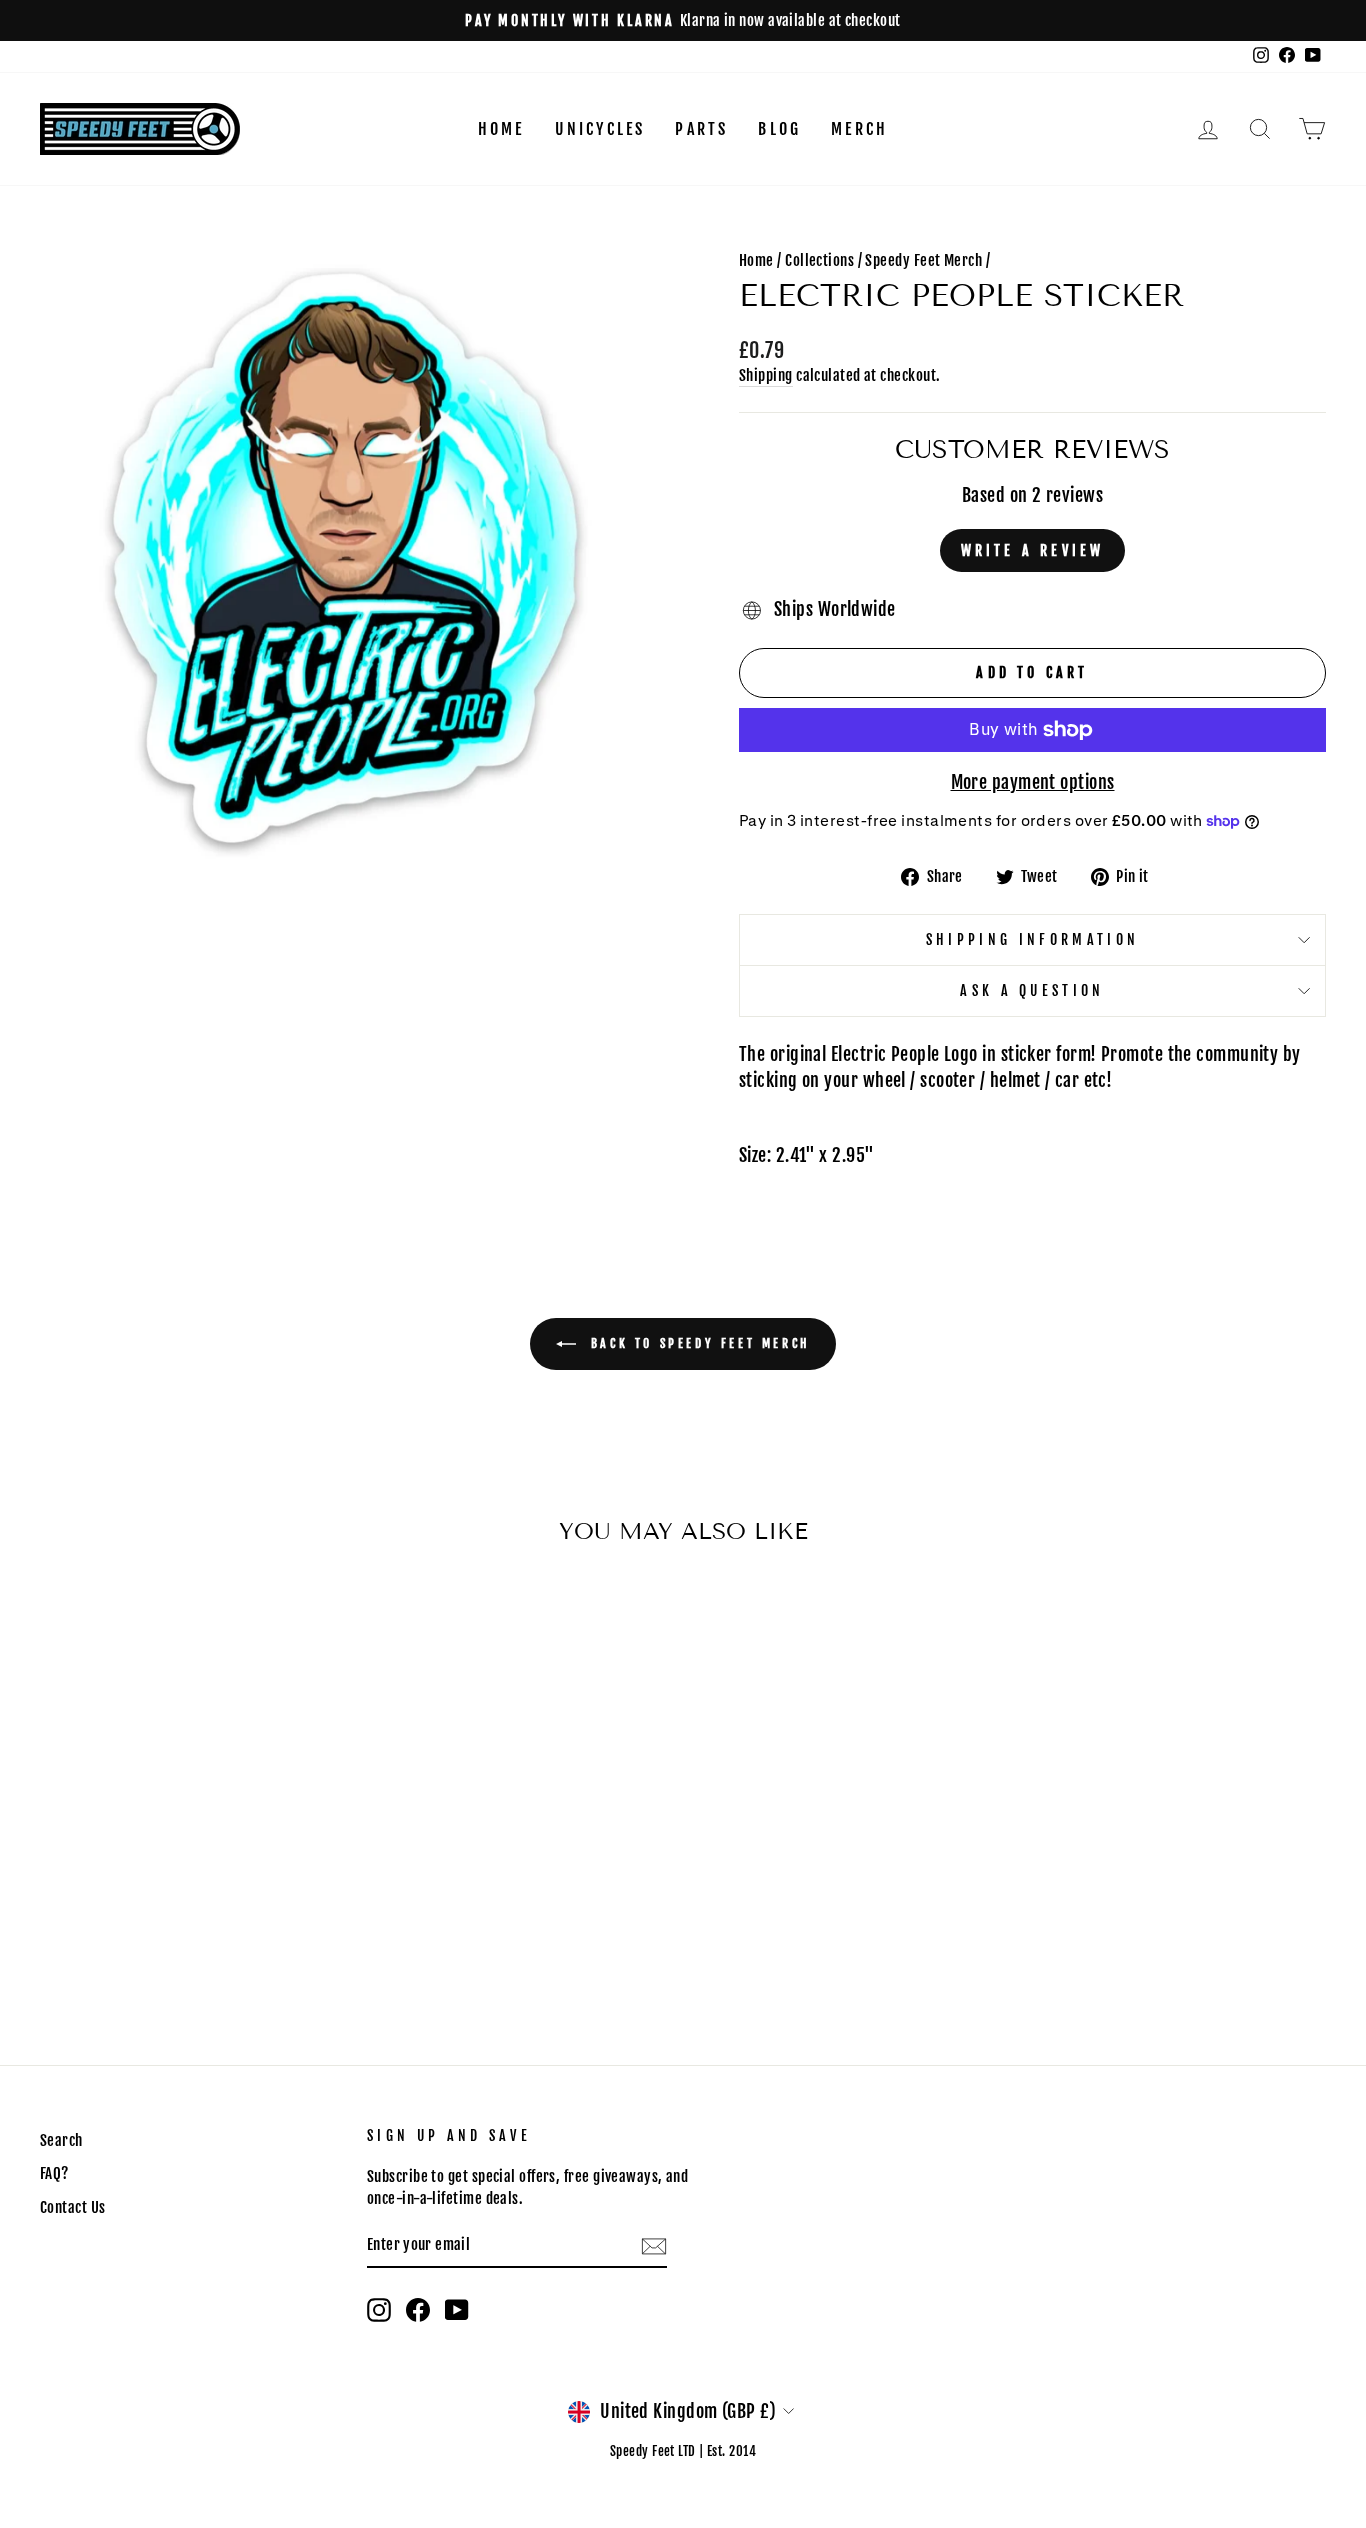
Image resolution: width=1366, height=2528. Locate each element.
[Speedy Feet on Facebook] (418, 2310)
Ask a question (1032, 990)
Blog (779, 129)
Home (501, 129)
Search (61, 2140)
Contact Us (73, 2207)
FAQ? (54, 2173)
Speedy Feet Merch (923, 260)
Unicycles (600, 129)
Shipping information (1032, 939)
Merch (859, 129)
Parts (701, 129)
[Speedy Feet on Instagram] (379, 2310)
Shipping (766, 375)
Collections (819, 260)
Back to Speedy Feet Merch (697, 1343)
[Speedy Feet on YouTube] (457, 2310)
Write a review (1033, 550)
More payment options (1033, 782)
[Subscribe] (654, 2245)
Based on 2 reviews (1032, 495)
